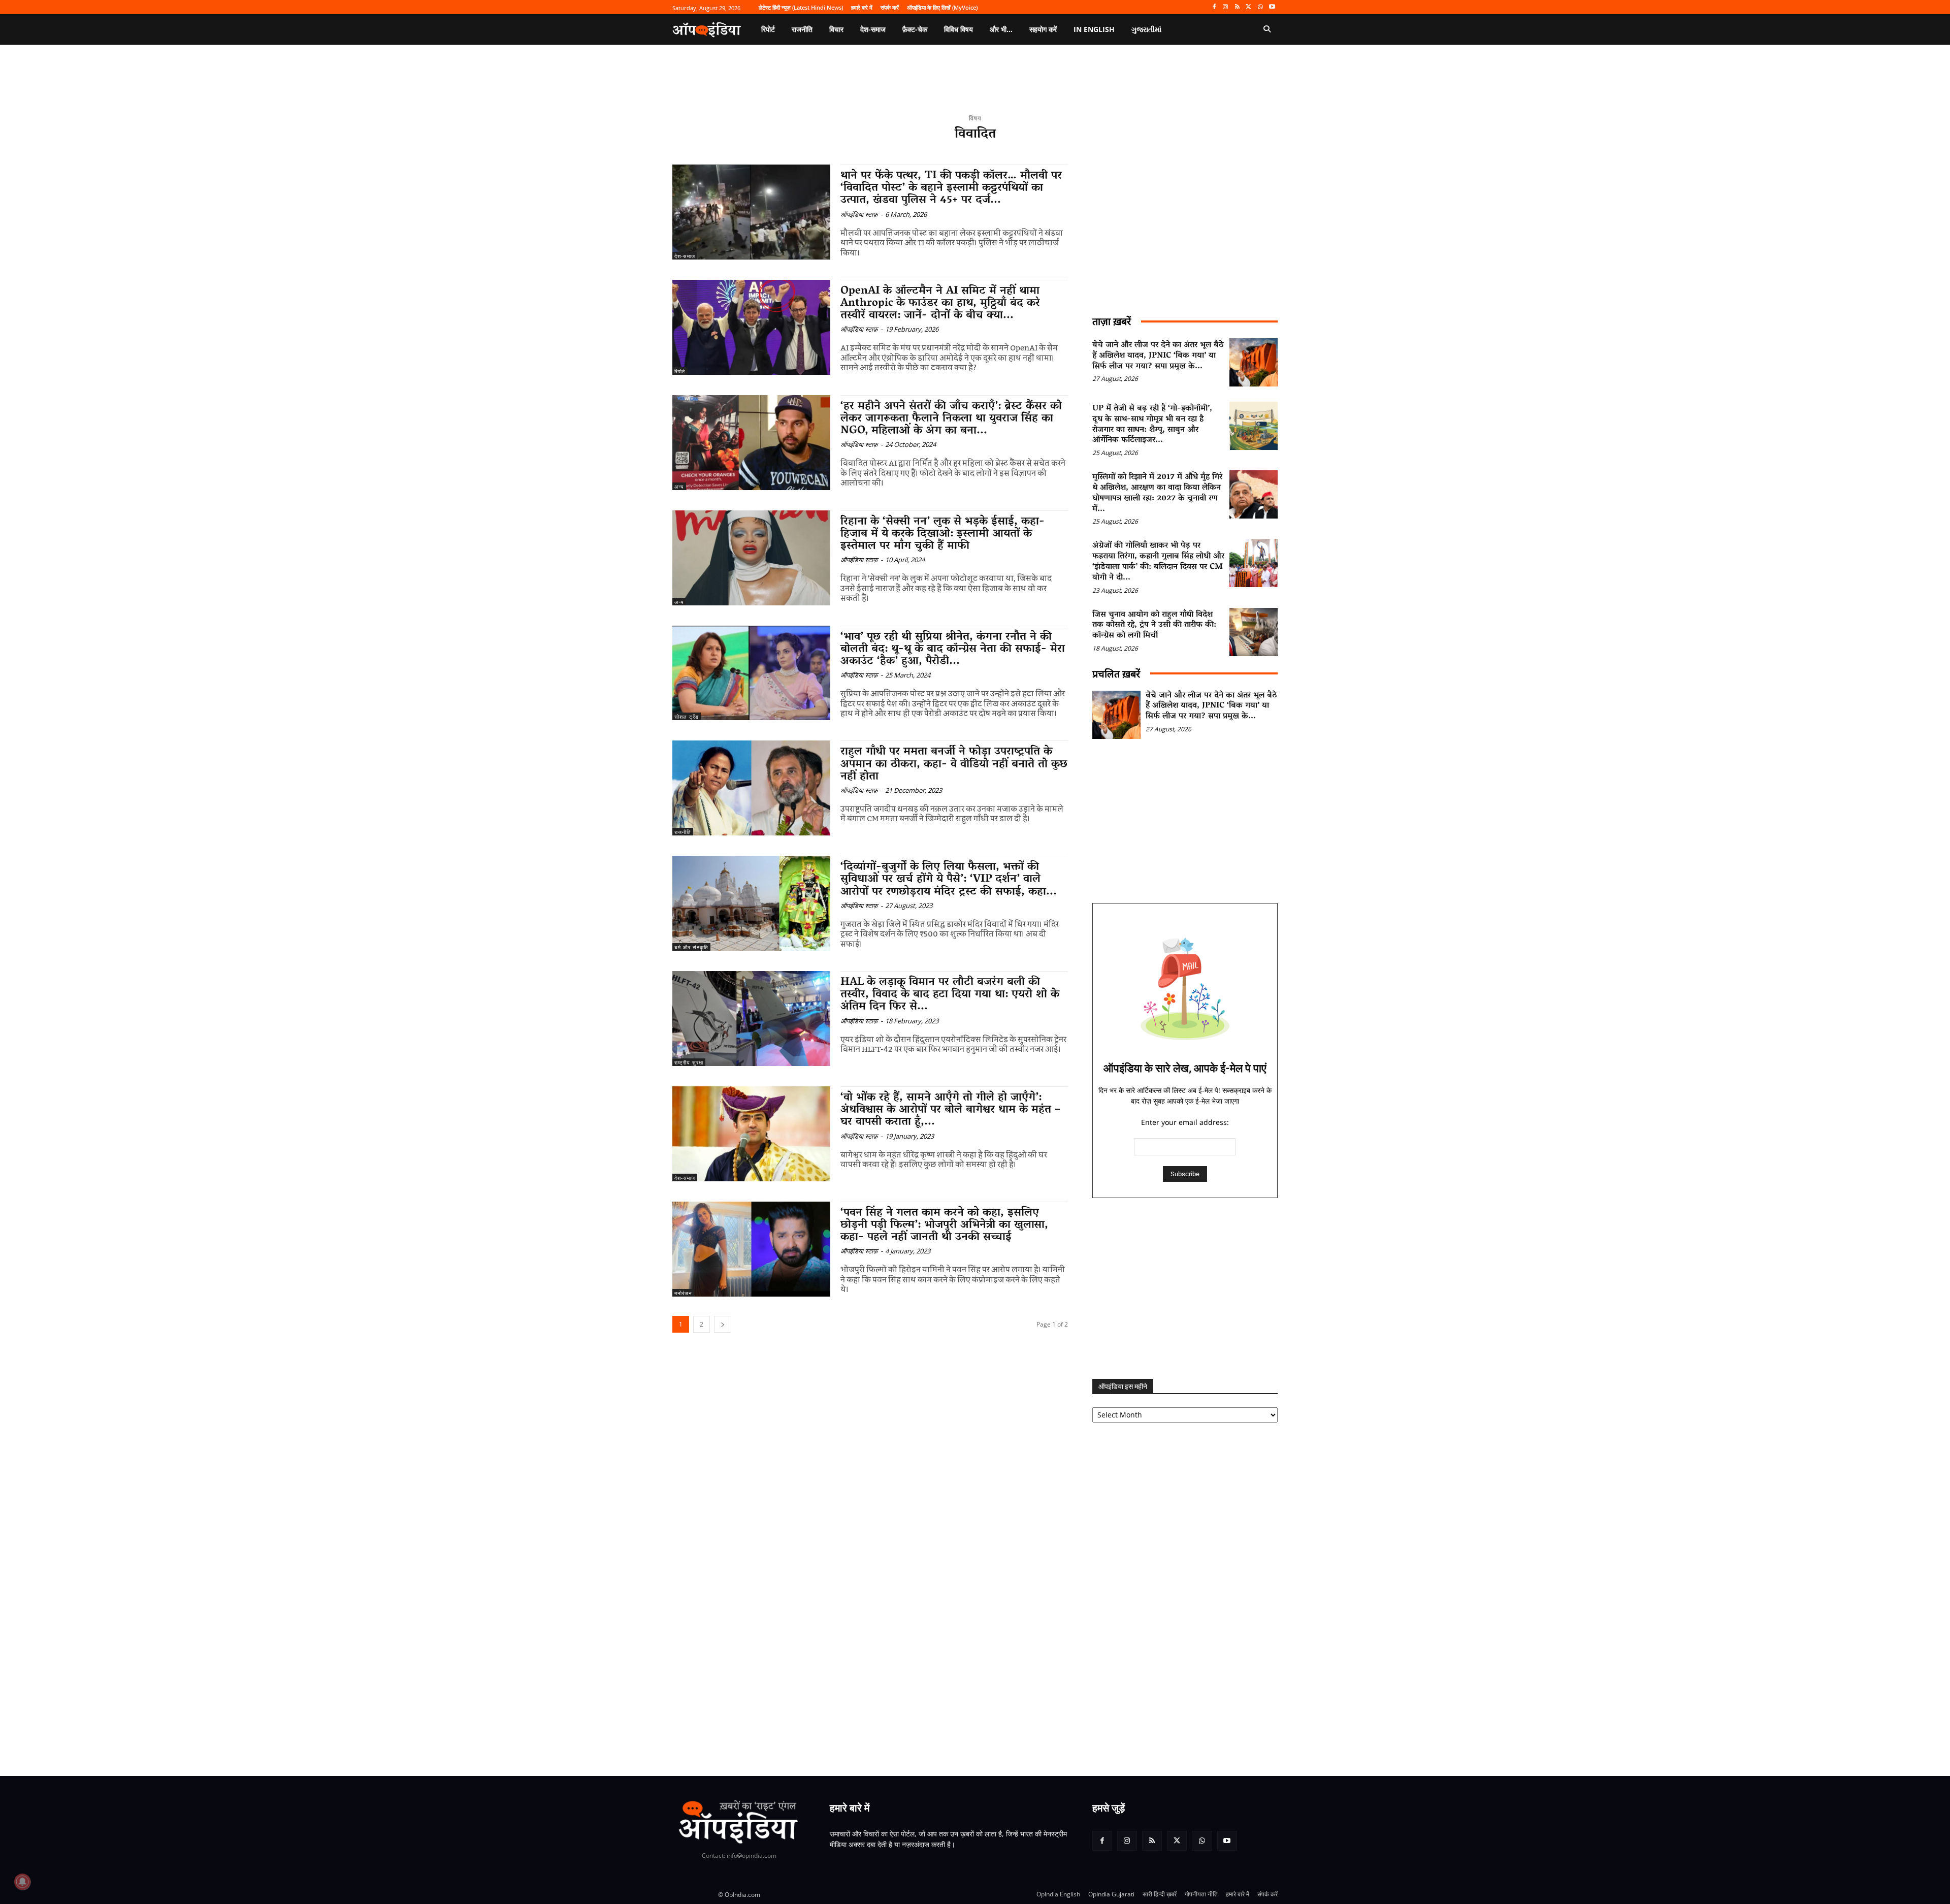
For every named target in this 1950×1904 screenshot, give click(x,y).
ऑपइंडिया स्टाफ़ (859, 214)
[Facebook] (1214, 7)
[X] (1249, 7)
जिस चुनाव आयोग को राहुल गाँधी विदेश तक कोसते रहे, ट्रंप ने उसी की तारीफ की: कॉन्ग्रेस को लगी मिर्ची (1154, 626)
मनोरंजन (683, 1293)
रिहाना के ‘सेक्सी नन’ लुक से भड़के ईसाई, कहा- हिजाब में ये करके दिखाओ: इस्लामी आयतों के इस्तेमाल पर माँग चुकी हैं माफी (942, 534)
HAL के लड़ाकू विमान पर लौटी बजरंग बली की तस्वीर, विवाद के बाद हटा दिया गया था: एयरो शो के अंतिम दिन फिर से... (950, 995)
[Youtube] (1272, 7)
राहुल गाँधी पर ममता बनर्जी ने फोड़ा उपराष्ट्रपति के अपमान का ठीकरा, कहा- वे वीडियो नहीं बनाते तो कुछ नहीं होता (954, 764)
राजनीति (683, 832)
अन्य (679, 487)
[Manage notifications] (22, 1882)
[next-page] (723, 1324)
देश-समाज (685, 256)
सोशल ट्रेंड (687, 717)
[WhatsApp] (1260, 7)
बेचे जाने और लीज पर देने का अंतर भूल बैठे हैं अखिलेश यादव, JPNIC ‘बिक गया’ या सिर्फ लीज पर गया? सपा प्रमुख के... (1158, 356)
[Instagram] (1226, 7)
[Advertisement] (1185, 1288)
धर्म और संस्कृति (691, 947)
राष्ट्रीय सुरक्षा (689, 1062)
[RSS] (1237, 7)
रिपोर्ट (680, 371)
